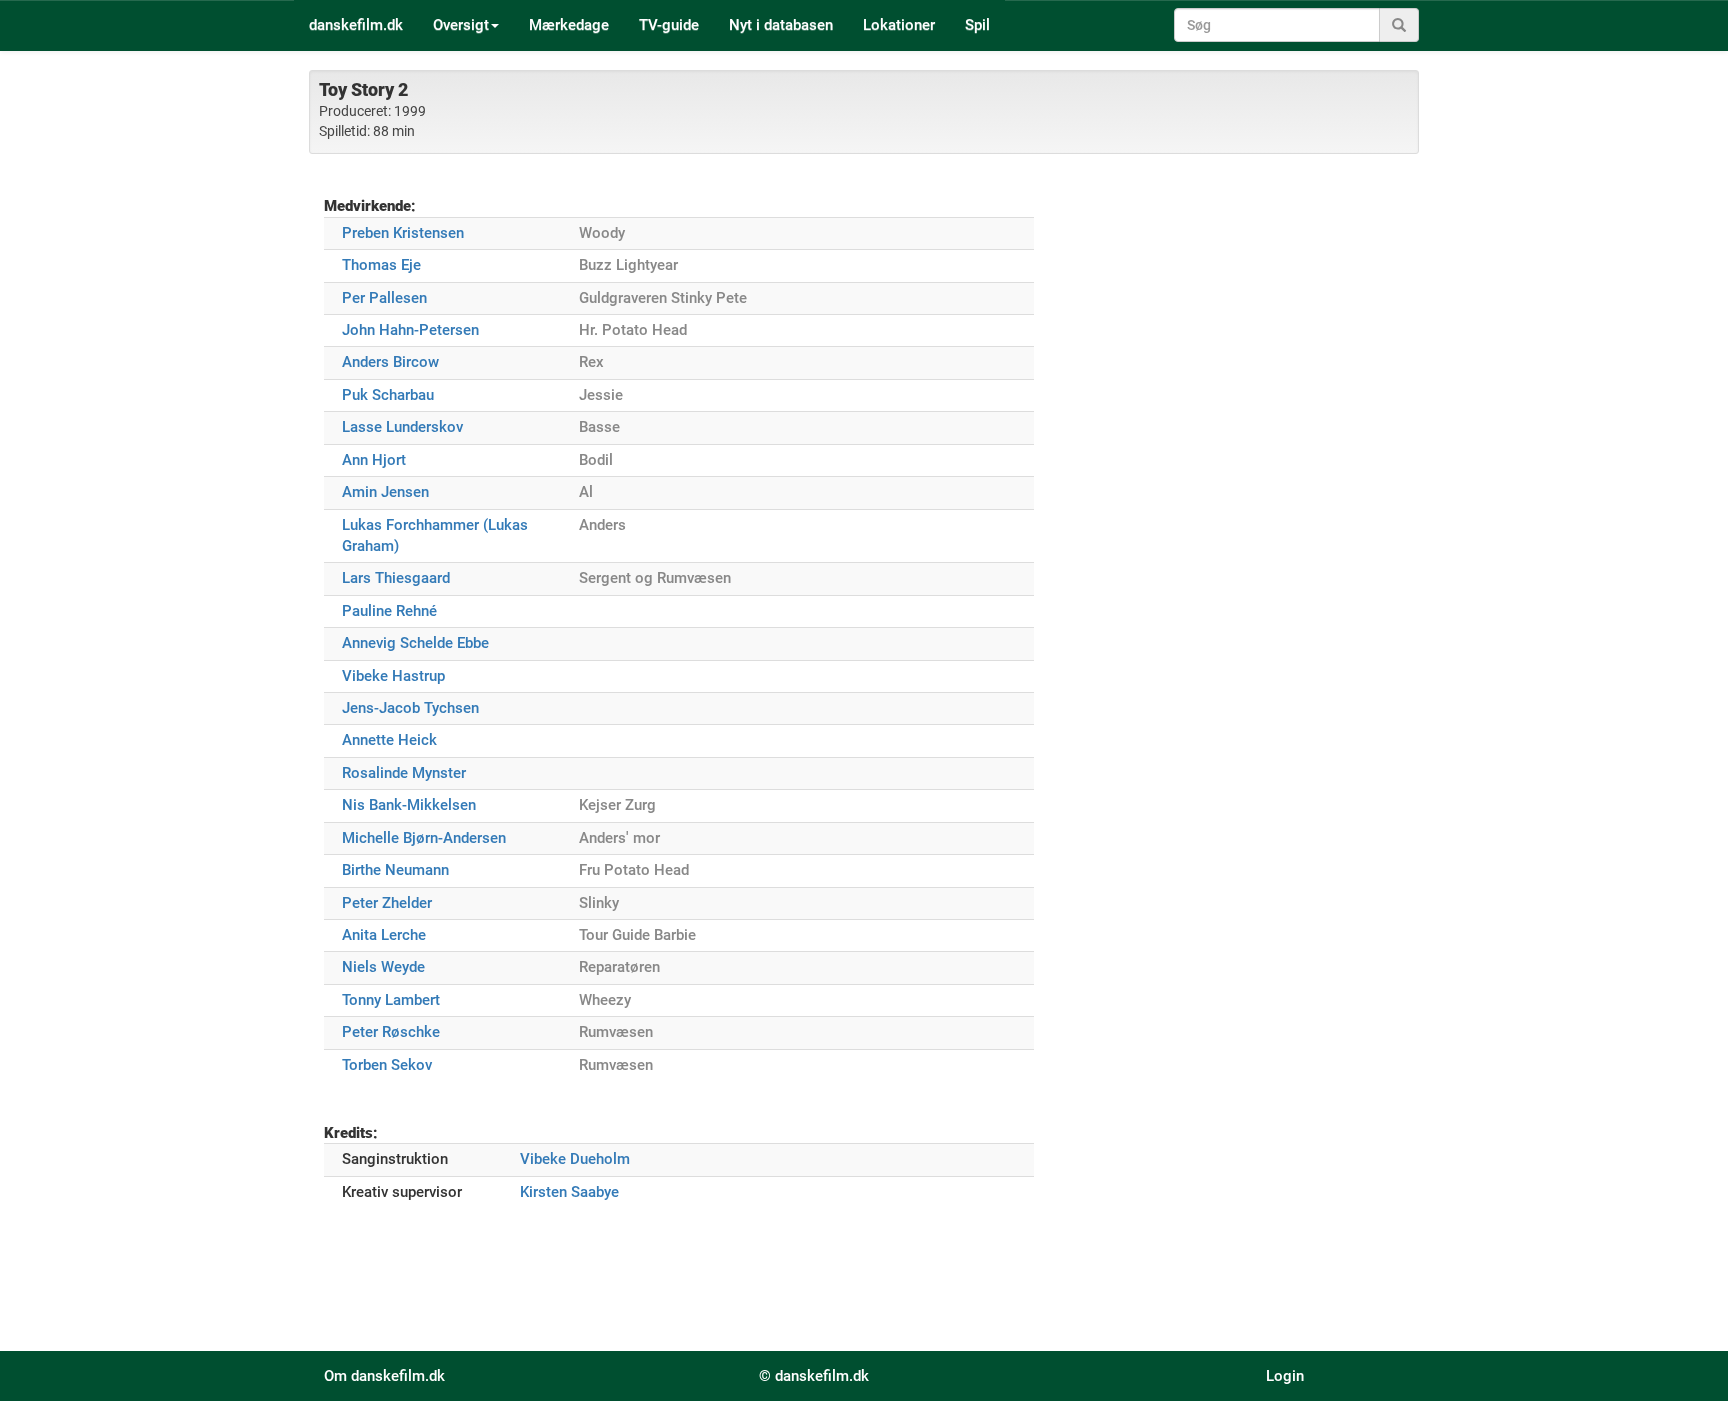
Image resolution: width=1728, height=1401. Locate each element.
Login (1285, 1376)
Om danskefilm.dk (384, 1376)
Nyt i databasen (781, 25)
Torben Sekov (387, 1065)
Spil (977, 25)
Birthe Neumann (395, 870)
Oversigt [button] (461, 25)
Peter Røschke (391, 1032)
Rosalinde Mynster (404, 773)
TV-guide (669, 25)
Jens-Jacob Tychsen (410, 708)
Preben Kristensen (403, 233)
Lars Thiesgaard (396, 578)
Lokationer (899, 25)
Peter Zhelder (387, 903)
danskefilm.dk (356, 25)
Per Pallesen (384, 298)
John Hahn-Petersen (410, 330)
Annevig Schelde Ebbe (415, 643)
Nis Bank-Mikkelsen (409, 805)
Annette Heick (389, 740)
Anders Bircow (390, 362)
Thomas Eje (381, 265)
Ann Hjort (374, 460)
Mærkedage (569, 25)
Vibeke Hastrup (393, 676)
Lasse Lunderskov (402, 427)
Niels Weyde (383, 967)
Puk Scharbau (388, 395)
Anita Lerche (384, 935)
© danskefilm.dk (814, 1376)
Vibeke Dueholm (575, 1159)
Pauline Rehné (389, 611)
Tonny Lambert (391, 1000)
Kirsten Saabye (569, 1192)
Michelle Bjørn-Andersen (424, 838)
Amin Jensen (385, 492)
